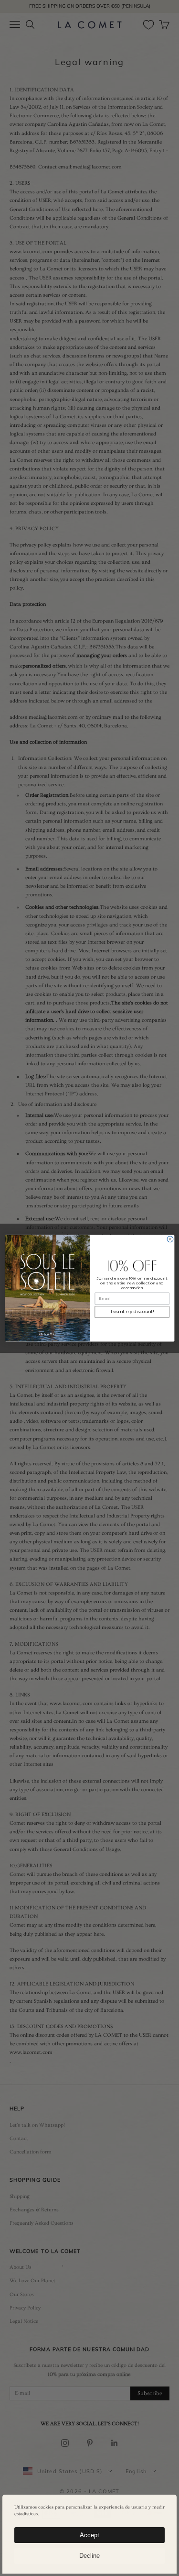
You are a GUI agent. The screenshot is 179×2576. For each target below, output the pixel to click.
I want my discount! (132, 1311)
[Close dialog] (170, 1239)
